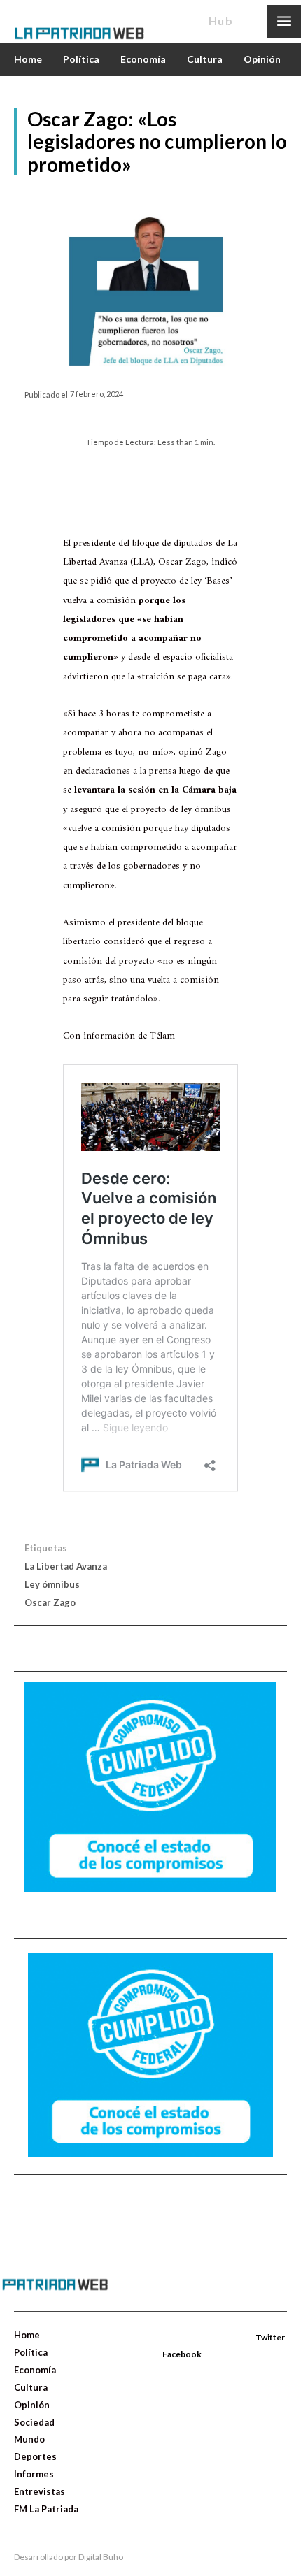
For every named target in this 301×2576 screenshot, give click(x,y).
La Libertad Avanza (66, 1566)
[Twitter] (240, 2338)
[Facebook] (164, 2338)
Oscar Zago (50, 1602)
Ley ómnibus (52, 1584)
